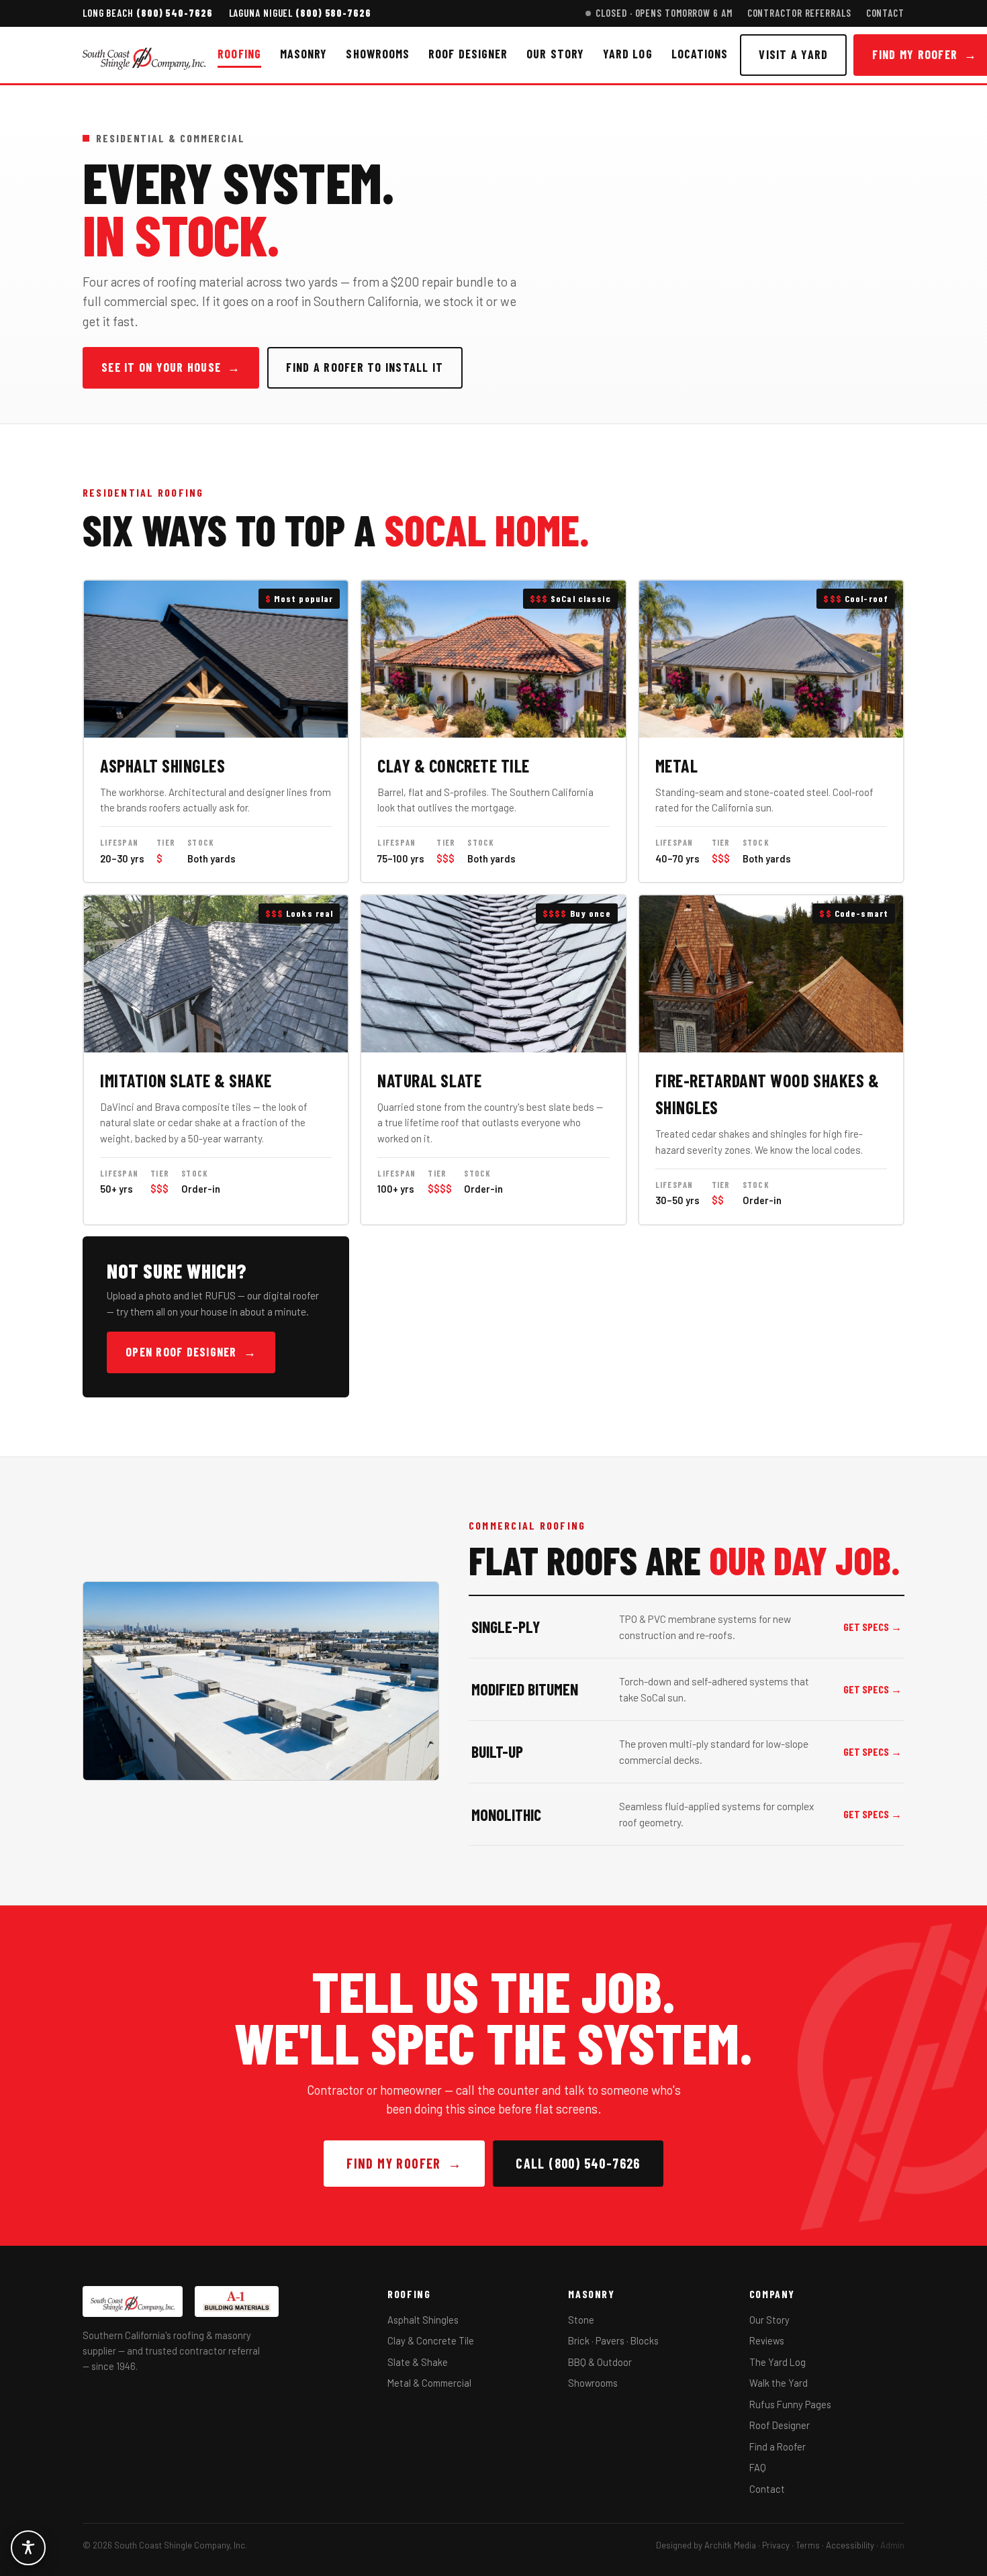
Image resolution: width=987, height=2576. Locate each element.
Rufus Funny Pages (790, 2404)
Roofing (239, 54)
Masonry (304, 54)
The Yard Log (778, 2362)
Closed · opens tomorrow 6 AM (664, 13)
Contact (885, 13)
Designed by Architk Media (706, 2545)
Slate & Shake (418, 2362)
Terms (808, 2545)
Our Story (555, 54)
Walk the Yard (779, 2383)
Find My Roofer (404, 2163)
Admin (892, 2545)
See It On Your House (171, 367)
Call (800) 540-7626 (578, 2163)
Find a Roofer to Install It (365, 367)
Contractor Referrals (799, 13)
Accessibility (850, 2545)
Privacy (776, 2545)
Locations (700, 54)
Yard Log (628, 54)
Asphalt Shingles (423, 2320)
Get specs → (873, 1627)
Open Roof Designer (191, 1352)
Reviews (767, 2340)
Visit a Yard (793, 54)
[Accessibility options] (28, 2548)
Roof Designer (468, 54)
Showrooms (378, 54)
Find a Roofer (778, 2446)
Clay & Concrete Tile (431, 2340)
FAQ (758, 2467)
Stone (581, 2320)
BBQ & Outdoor (600, 2362)
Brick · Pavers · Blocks (613, 2340)
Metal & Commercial (429, 2383)
